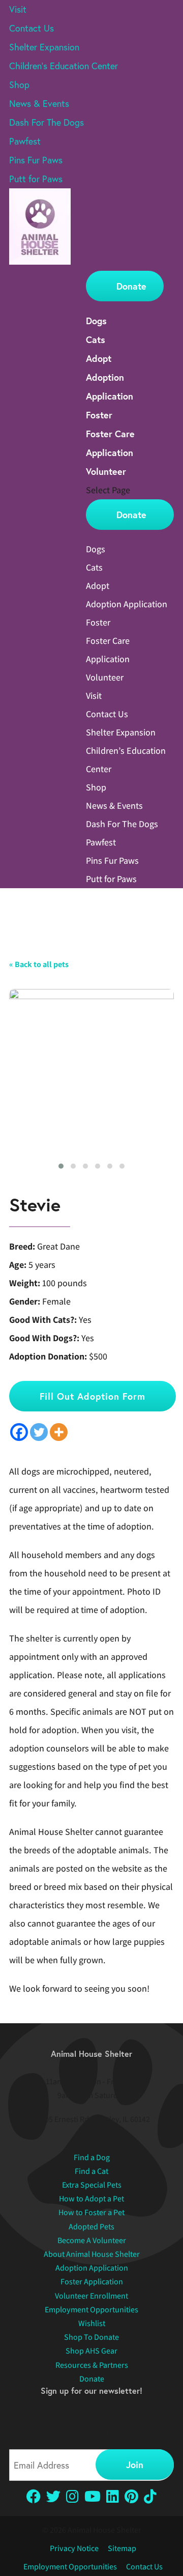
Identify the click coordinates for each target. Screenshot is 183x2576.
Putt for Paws (36, 179)
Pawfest (25, 141)
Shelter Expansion (44, 47)
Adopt (99, 358)
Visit (18, 9)
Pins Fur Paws (36, 160)
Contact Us (32, 28)
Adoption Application (127, 604)
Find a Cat (91, 2171)
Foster (99, 415)
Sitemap (122, 2548)
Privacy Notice (74, 2548)
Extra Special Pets (92, 2185)
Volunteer (106, 471)
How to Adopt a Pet (91, 2199)
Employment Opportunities (91, 2310)
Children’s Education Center (64, 66)
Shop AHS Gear (91, 2351)
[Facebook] (19, 1432)
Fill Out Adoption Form (93, 1396)
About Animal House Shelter (92, 2254)
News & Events (39, 103)
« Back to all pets (39, 964)
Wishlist (92, 2323)
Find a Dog (92, 2157)
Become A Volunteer (92, 2240)
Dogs (96, 321)
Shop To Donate (91, 2337)
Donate (131, 286)
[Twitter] (39, 1432)
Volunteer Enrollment (91, 2296)
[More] (59, 1432)
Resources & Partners (92, 2365)
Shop (19, 84)
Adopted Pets (91, 2227)
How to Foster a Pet (91, 2212)
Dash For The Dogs (47, 122)
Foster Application (92, 2282)
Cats (96, 339)
